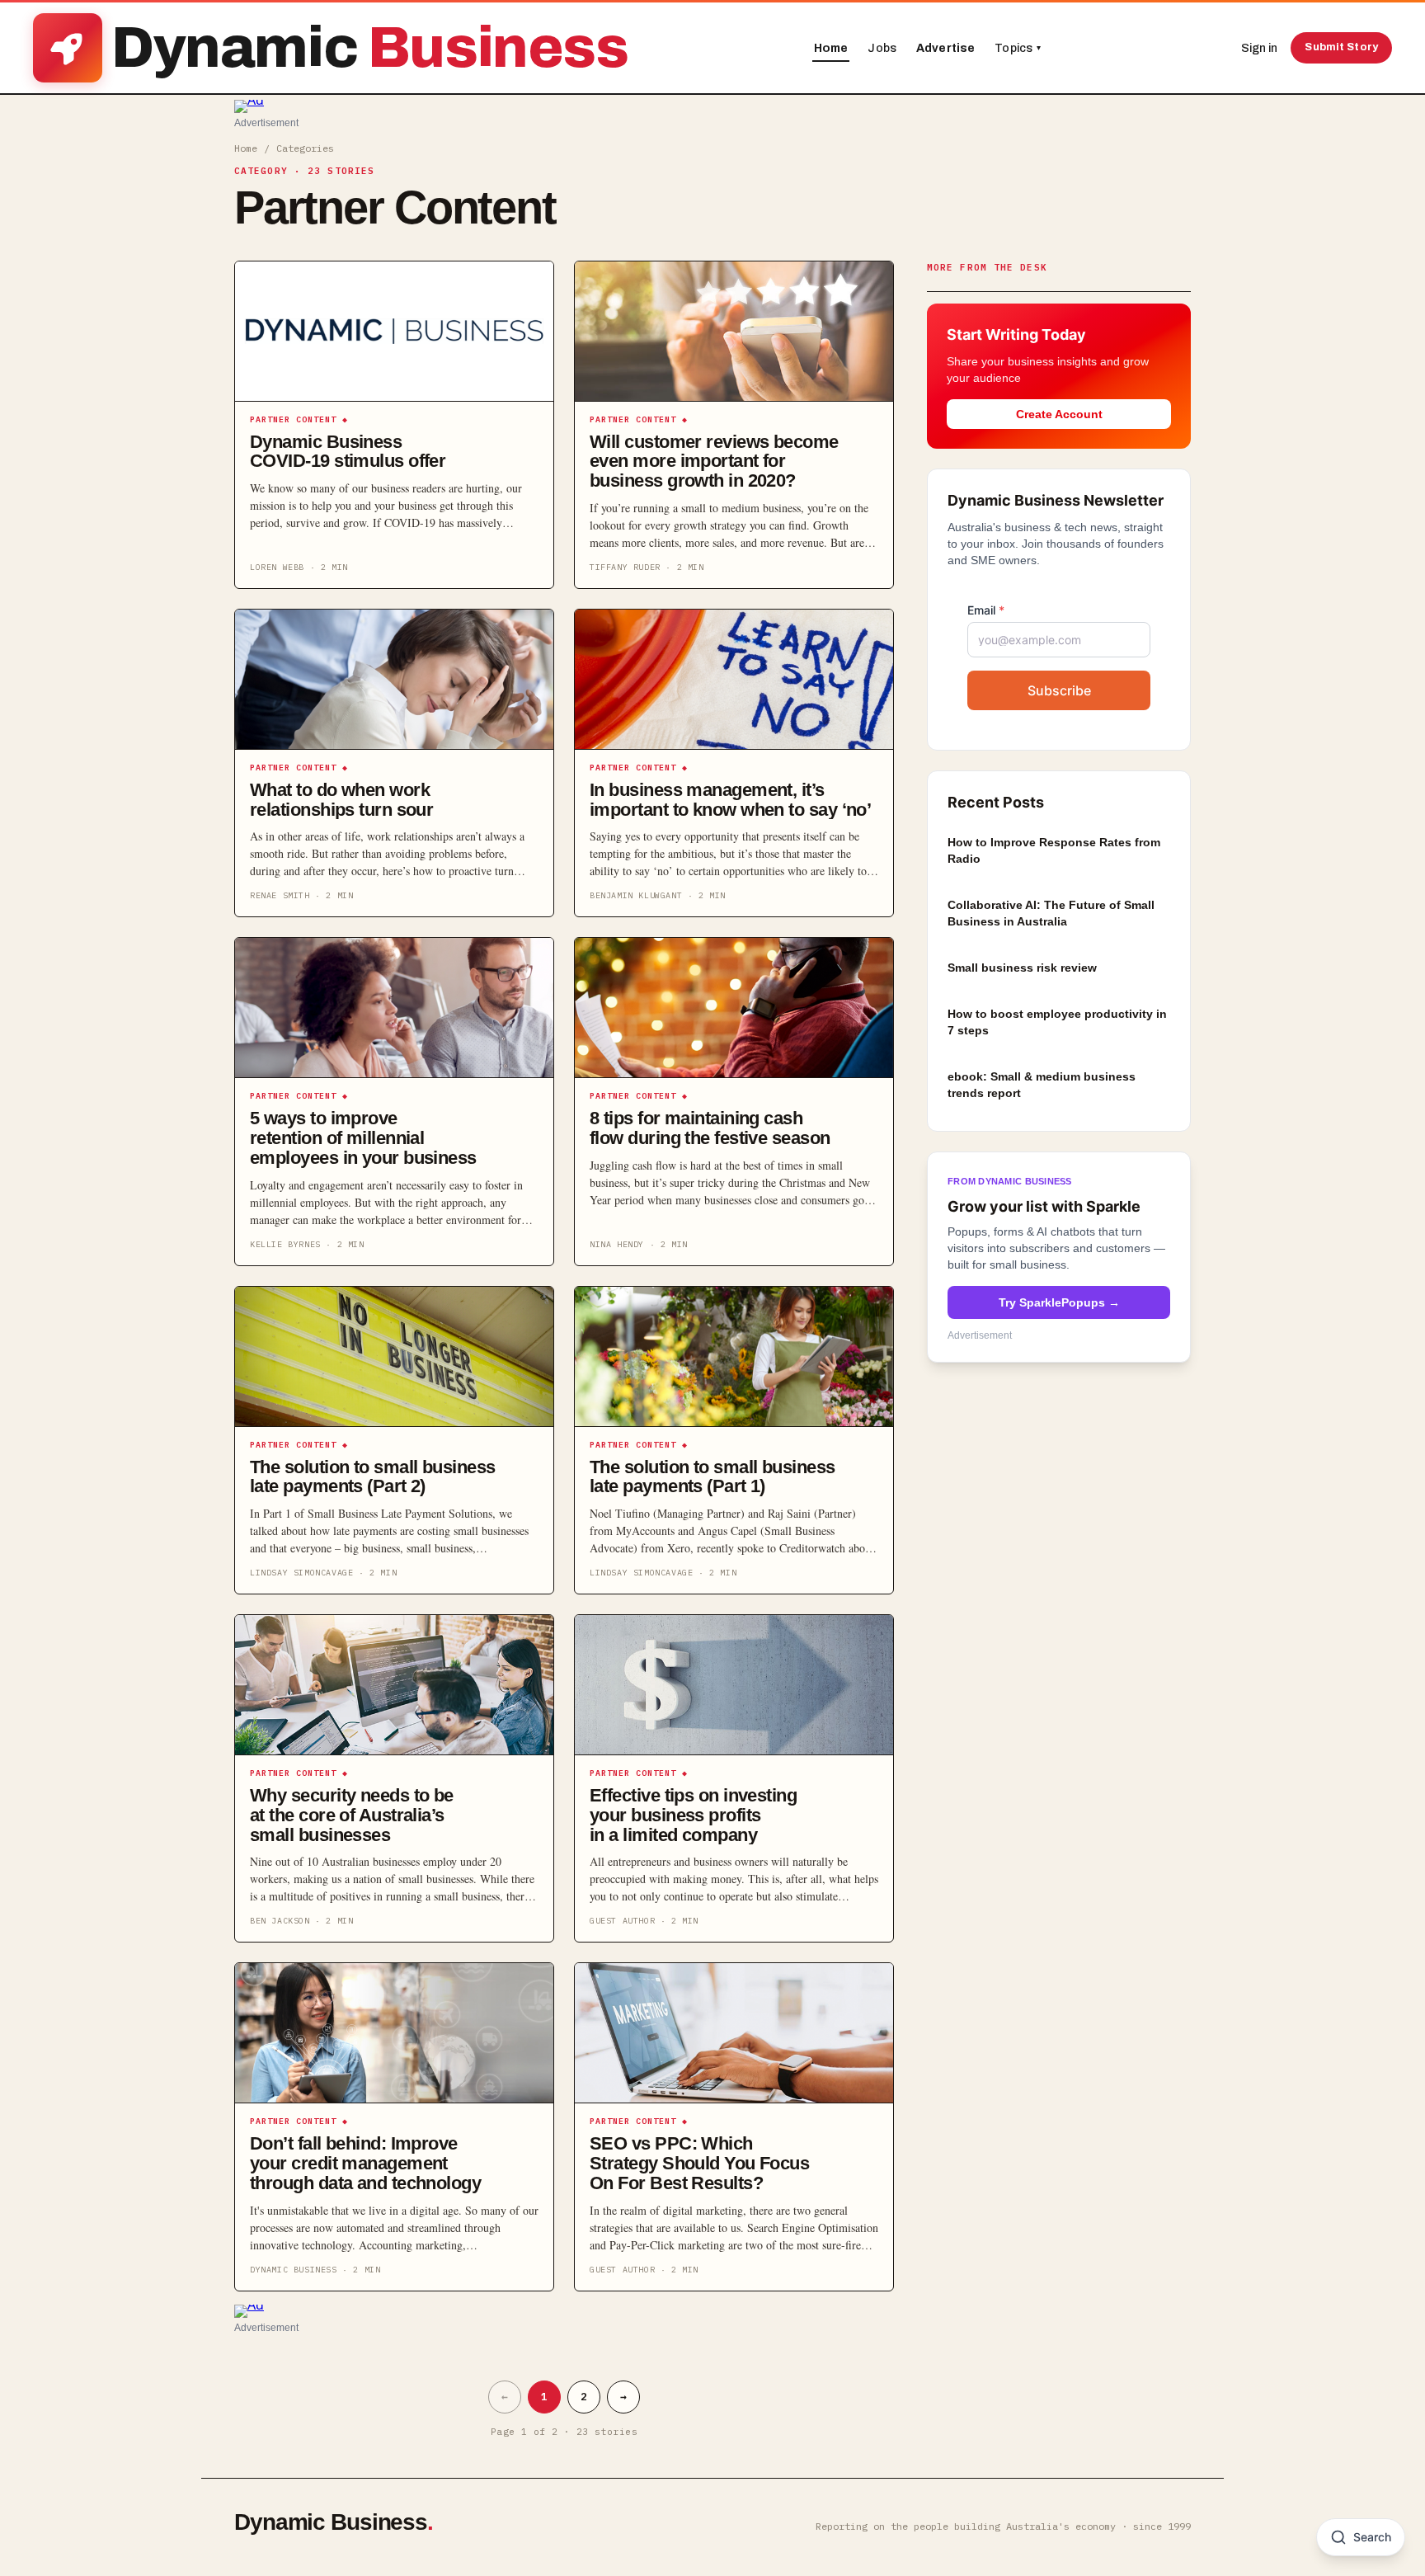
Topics (1018, 48)
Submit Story (1341, 47)
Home (831, 48)
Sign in (1259, 48)
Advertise (945, 48)
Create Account (1059, 413)
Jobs (882, 48)
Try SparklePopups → (1059, 1302)
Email (986, 609)
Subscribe (1059, 690)
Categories (305, 148)
